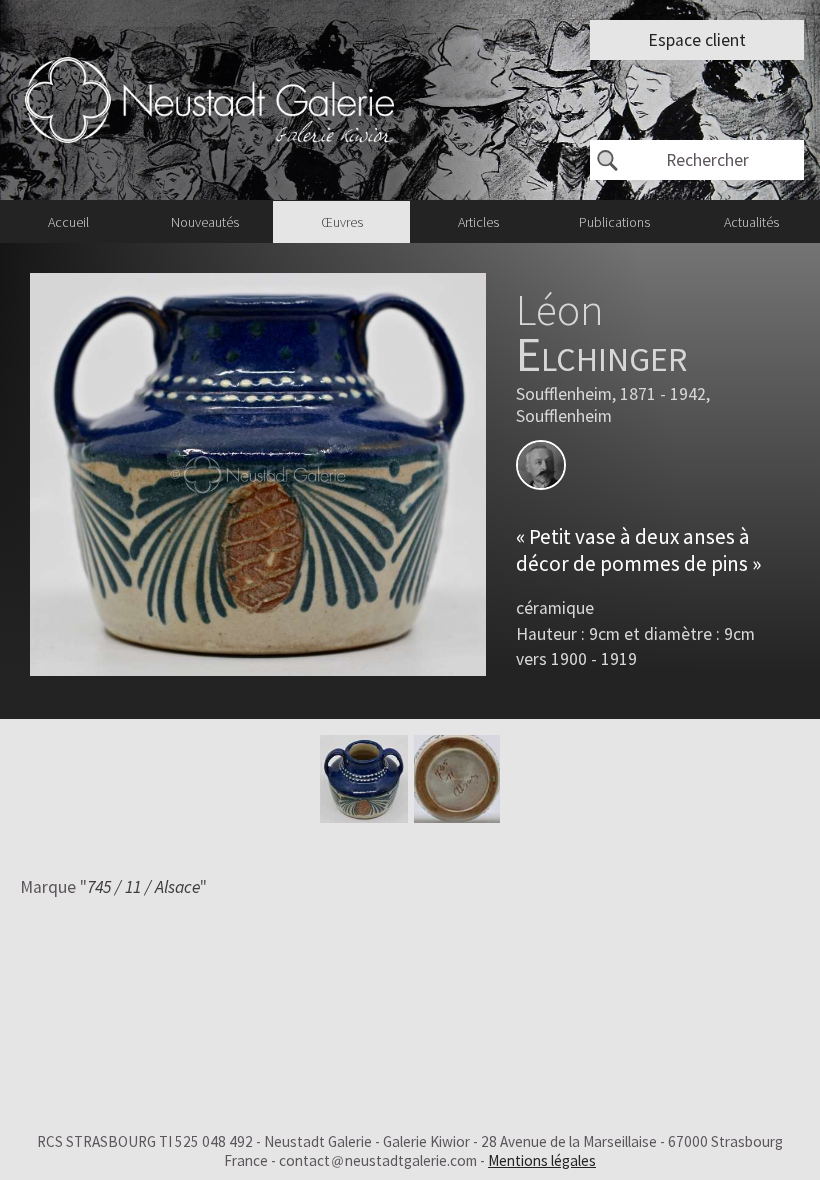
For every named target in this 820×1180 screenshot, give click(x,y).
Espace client (697, 40)
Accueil (68, 222)
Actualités (751, 222)
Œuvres (342, 222)
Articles (478, 222)
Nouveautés (205, 222)
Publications (614, 222)
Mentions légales (542, 1160)
